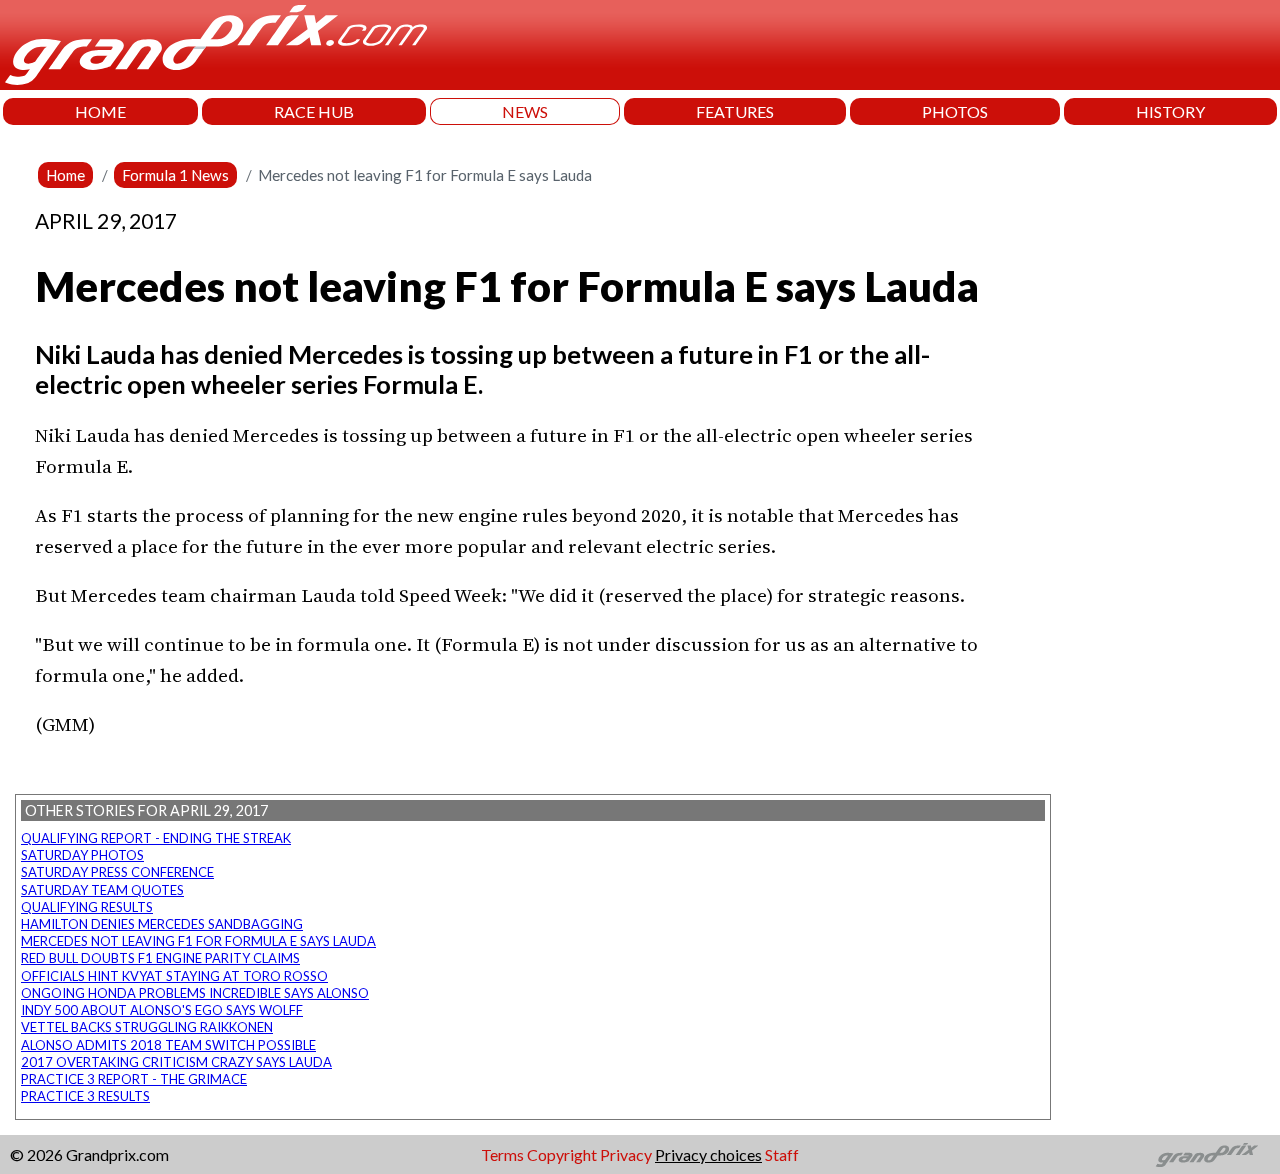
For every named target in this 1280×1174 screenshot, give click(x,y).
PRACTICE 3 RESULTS (85, 1096)
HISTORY (1170, 111)
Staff (782, 1154)
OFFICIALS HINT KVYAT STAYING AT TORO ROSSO (174, 976)
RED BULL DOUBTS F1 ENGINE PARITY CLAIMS (160, 958)
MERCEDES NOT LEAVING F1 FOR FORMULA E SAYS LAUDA (198, 941)
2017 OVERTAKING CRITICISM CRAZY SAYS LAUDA (176, 1062)
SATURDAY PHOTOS (82, 855)
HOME (100, 111)
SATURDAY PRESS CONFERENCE (117, 872)
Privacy (626, 1154)
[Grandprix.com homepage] (1207, 1155)
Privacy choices (708, 1154)
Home (65, 175)
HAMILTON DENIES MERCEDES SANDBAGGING (162, 924)
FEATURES (735, 111)
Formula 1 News (175, 175)
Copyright (562, 1154)
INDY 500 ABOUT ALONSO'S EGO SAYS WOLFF (162, 1010)
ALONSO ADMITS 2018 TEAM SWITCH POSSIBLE (168, 1045)
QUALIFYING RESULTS (87, 907)
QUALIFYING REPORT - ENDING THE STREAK (156, 838)
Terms (502, 1154)
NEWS (525, 111)
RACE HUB (314, 111)
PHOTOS (955, 111)
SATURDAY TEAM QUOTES (102, 890)
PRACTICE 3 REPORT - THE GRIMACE (134, 1079)
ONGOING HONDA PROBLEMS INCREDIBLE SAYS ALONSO (195, 993)
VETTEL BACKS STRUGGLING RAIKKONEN (147, 1027)
